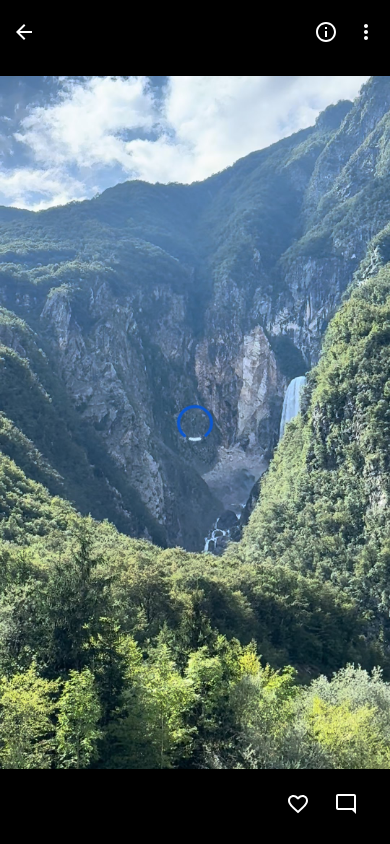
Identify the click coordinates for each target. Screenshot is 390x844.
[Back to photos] (24, 32)
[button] (56, 422)
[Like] (298, 804)
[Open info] (326, 32)
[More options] (366, 32)
